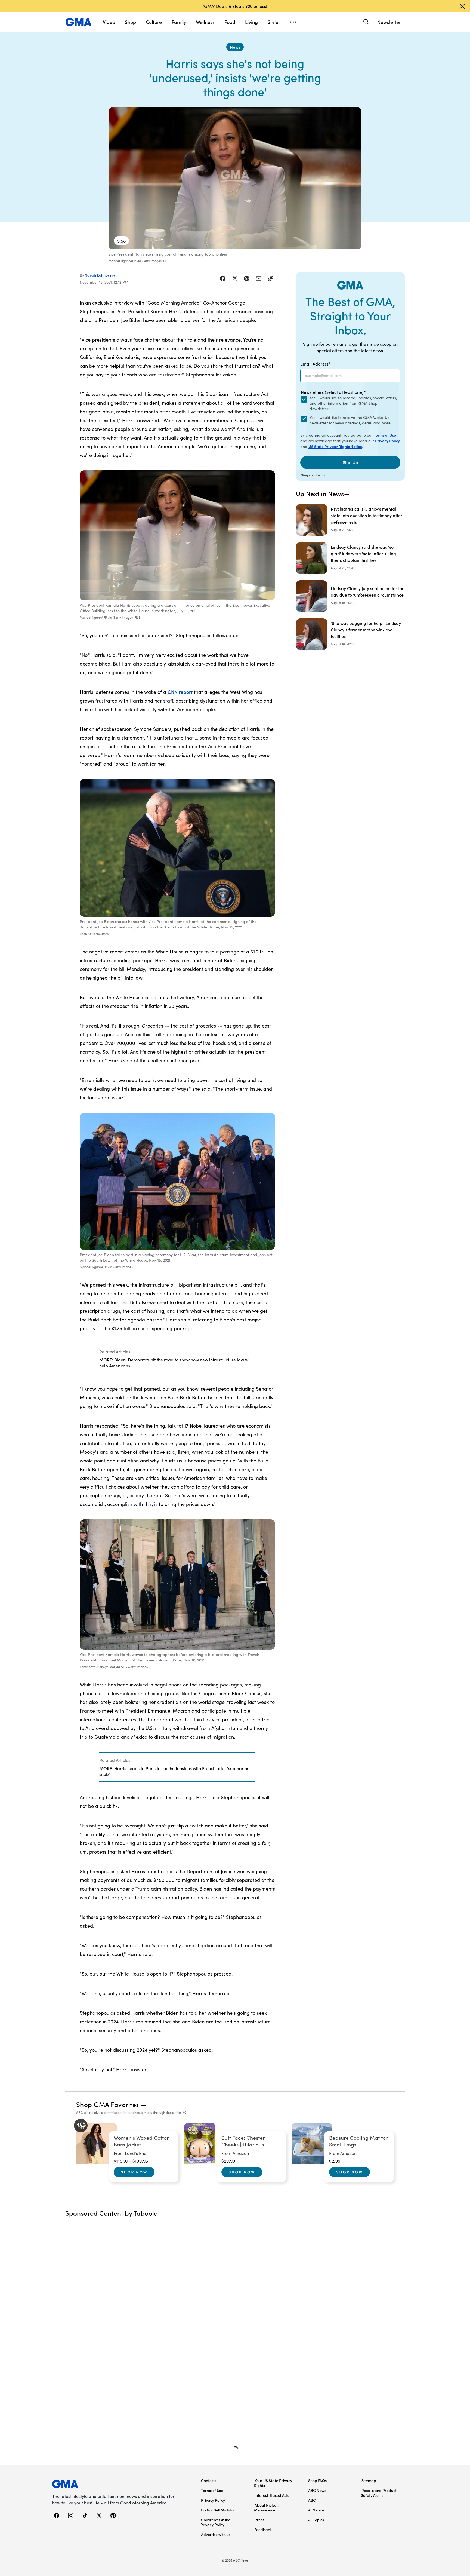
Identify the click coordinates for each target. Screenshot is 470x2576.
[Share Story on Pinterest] (247, 278)
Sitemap (369, 2480)
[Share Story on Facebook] (223, 278)
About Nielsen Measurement (266, 2507)
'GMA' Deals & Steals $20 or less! (235, 6)
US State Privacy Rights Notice (335, 446)
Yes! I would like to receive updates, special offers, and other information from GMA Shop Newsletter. (353, 403)
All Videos (316, 2510)
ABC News (317, 2490)
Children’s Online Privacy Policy (215, 2522)
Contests (209, 2480)
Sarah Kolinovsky (100, 275)
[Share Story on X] (235, 278)
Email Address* (316, 364)
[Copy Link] (271, 278)
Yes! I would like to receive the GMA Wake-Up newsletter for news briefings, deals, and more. (350, 420)
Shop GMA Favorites (108, 2104)
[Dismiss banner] (462, 6)
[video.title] (235, 178)
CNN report (180, 692)
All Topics (316, 2520)
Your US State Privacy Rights (273, 2483)
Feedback (263, 2529)
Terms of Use (385, 435)
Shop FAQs (317, 2480)
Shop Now (134, 2172)
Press (259, 2520)
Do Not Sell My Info (217, 2510)
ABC (312, 2500)
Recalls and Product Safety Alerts (379, 2493)
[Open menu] (293, 22)
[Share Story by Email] (259, 278)
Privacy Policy (387, 441)
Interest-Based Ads (272, 2495)
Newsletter (389, 22)
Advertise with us (216, 2534)
